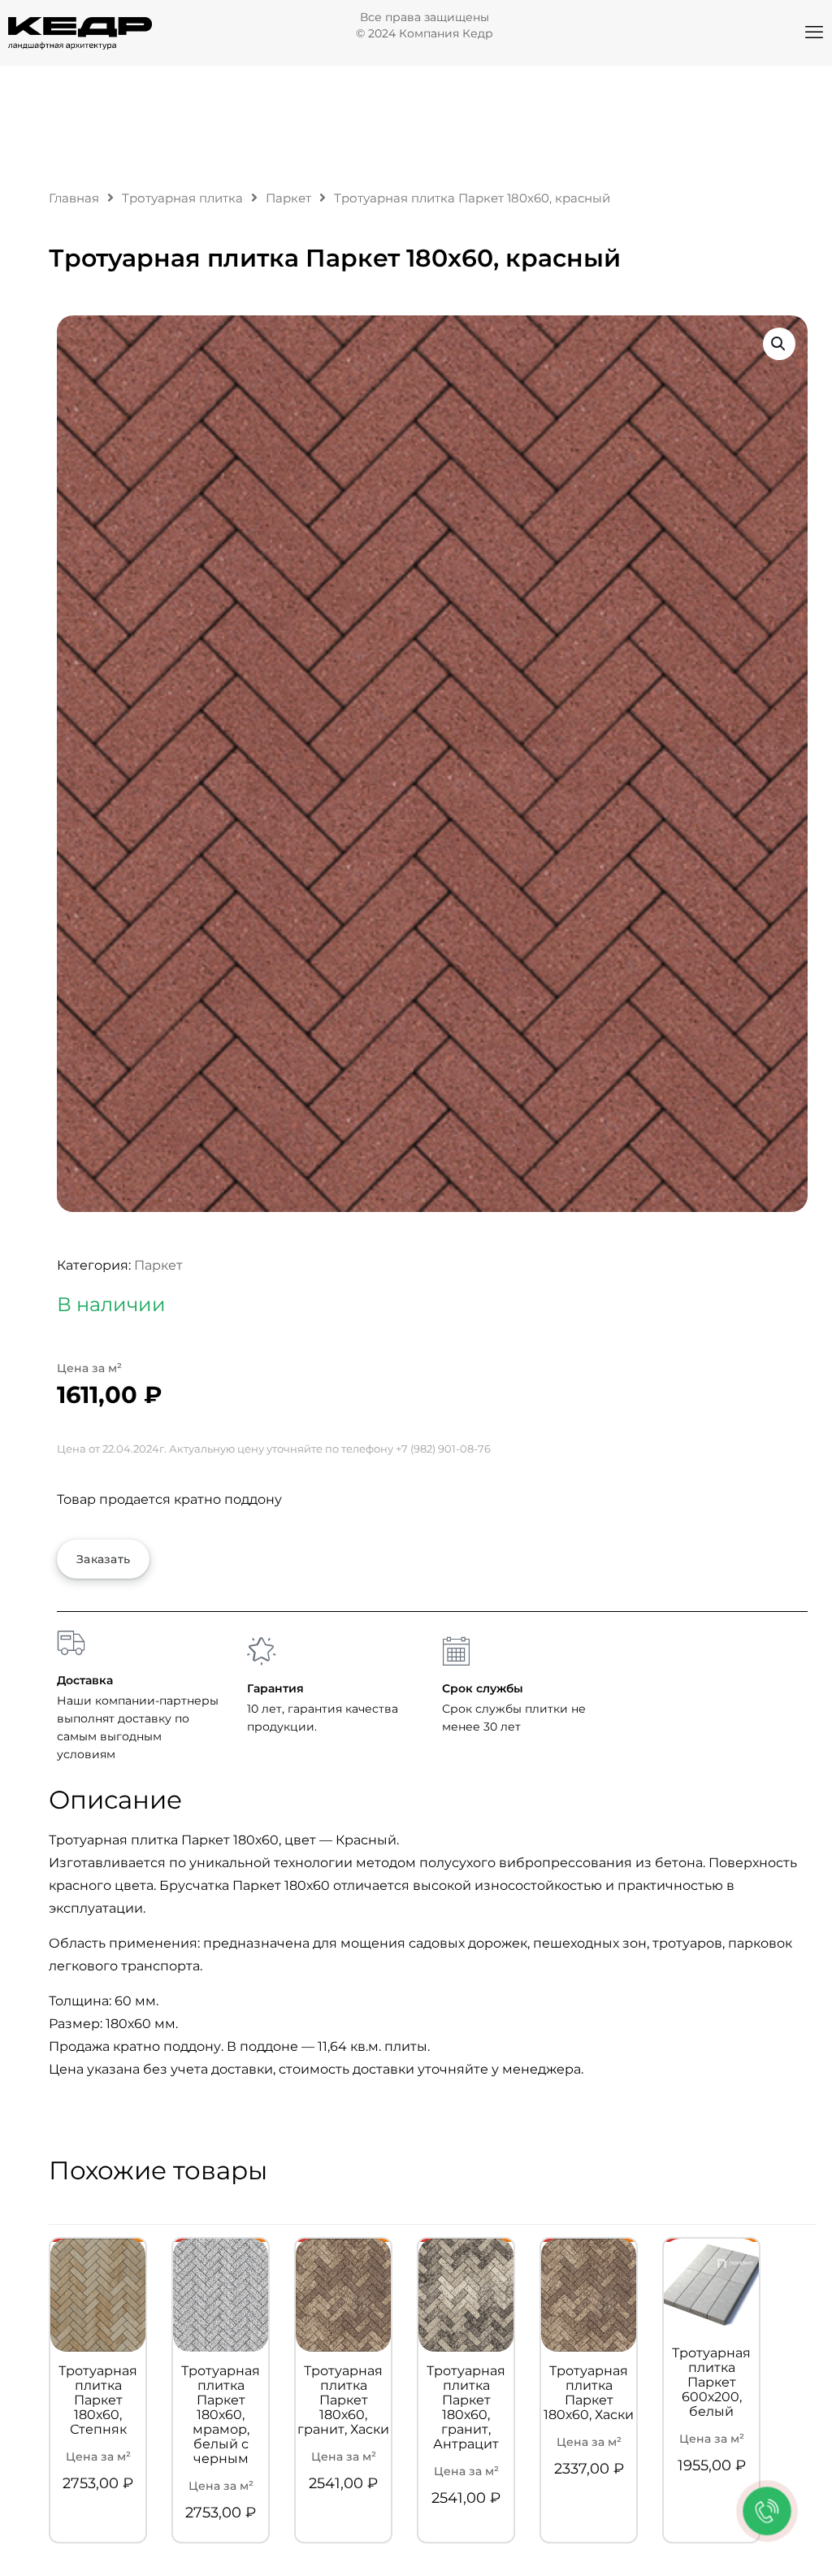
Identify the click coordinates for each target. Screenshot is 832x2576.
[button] (779, 344)
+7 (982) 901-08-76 (443, 1449)
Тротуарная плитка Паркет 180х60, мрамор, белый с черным (221, 2415)
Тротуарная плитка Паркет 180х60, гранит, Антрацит (466, 2408)
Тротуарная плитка (182, 198)
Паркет (288, 198)
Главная (74, 198)
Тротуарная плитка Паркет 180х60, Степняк (98, 2400)
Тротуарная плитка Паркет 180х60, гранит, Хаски (343, 2400)
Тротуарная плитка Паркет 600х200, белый (711, 2383)
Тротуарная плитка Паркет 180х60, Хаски (589, 2393)
